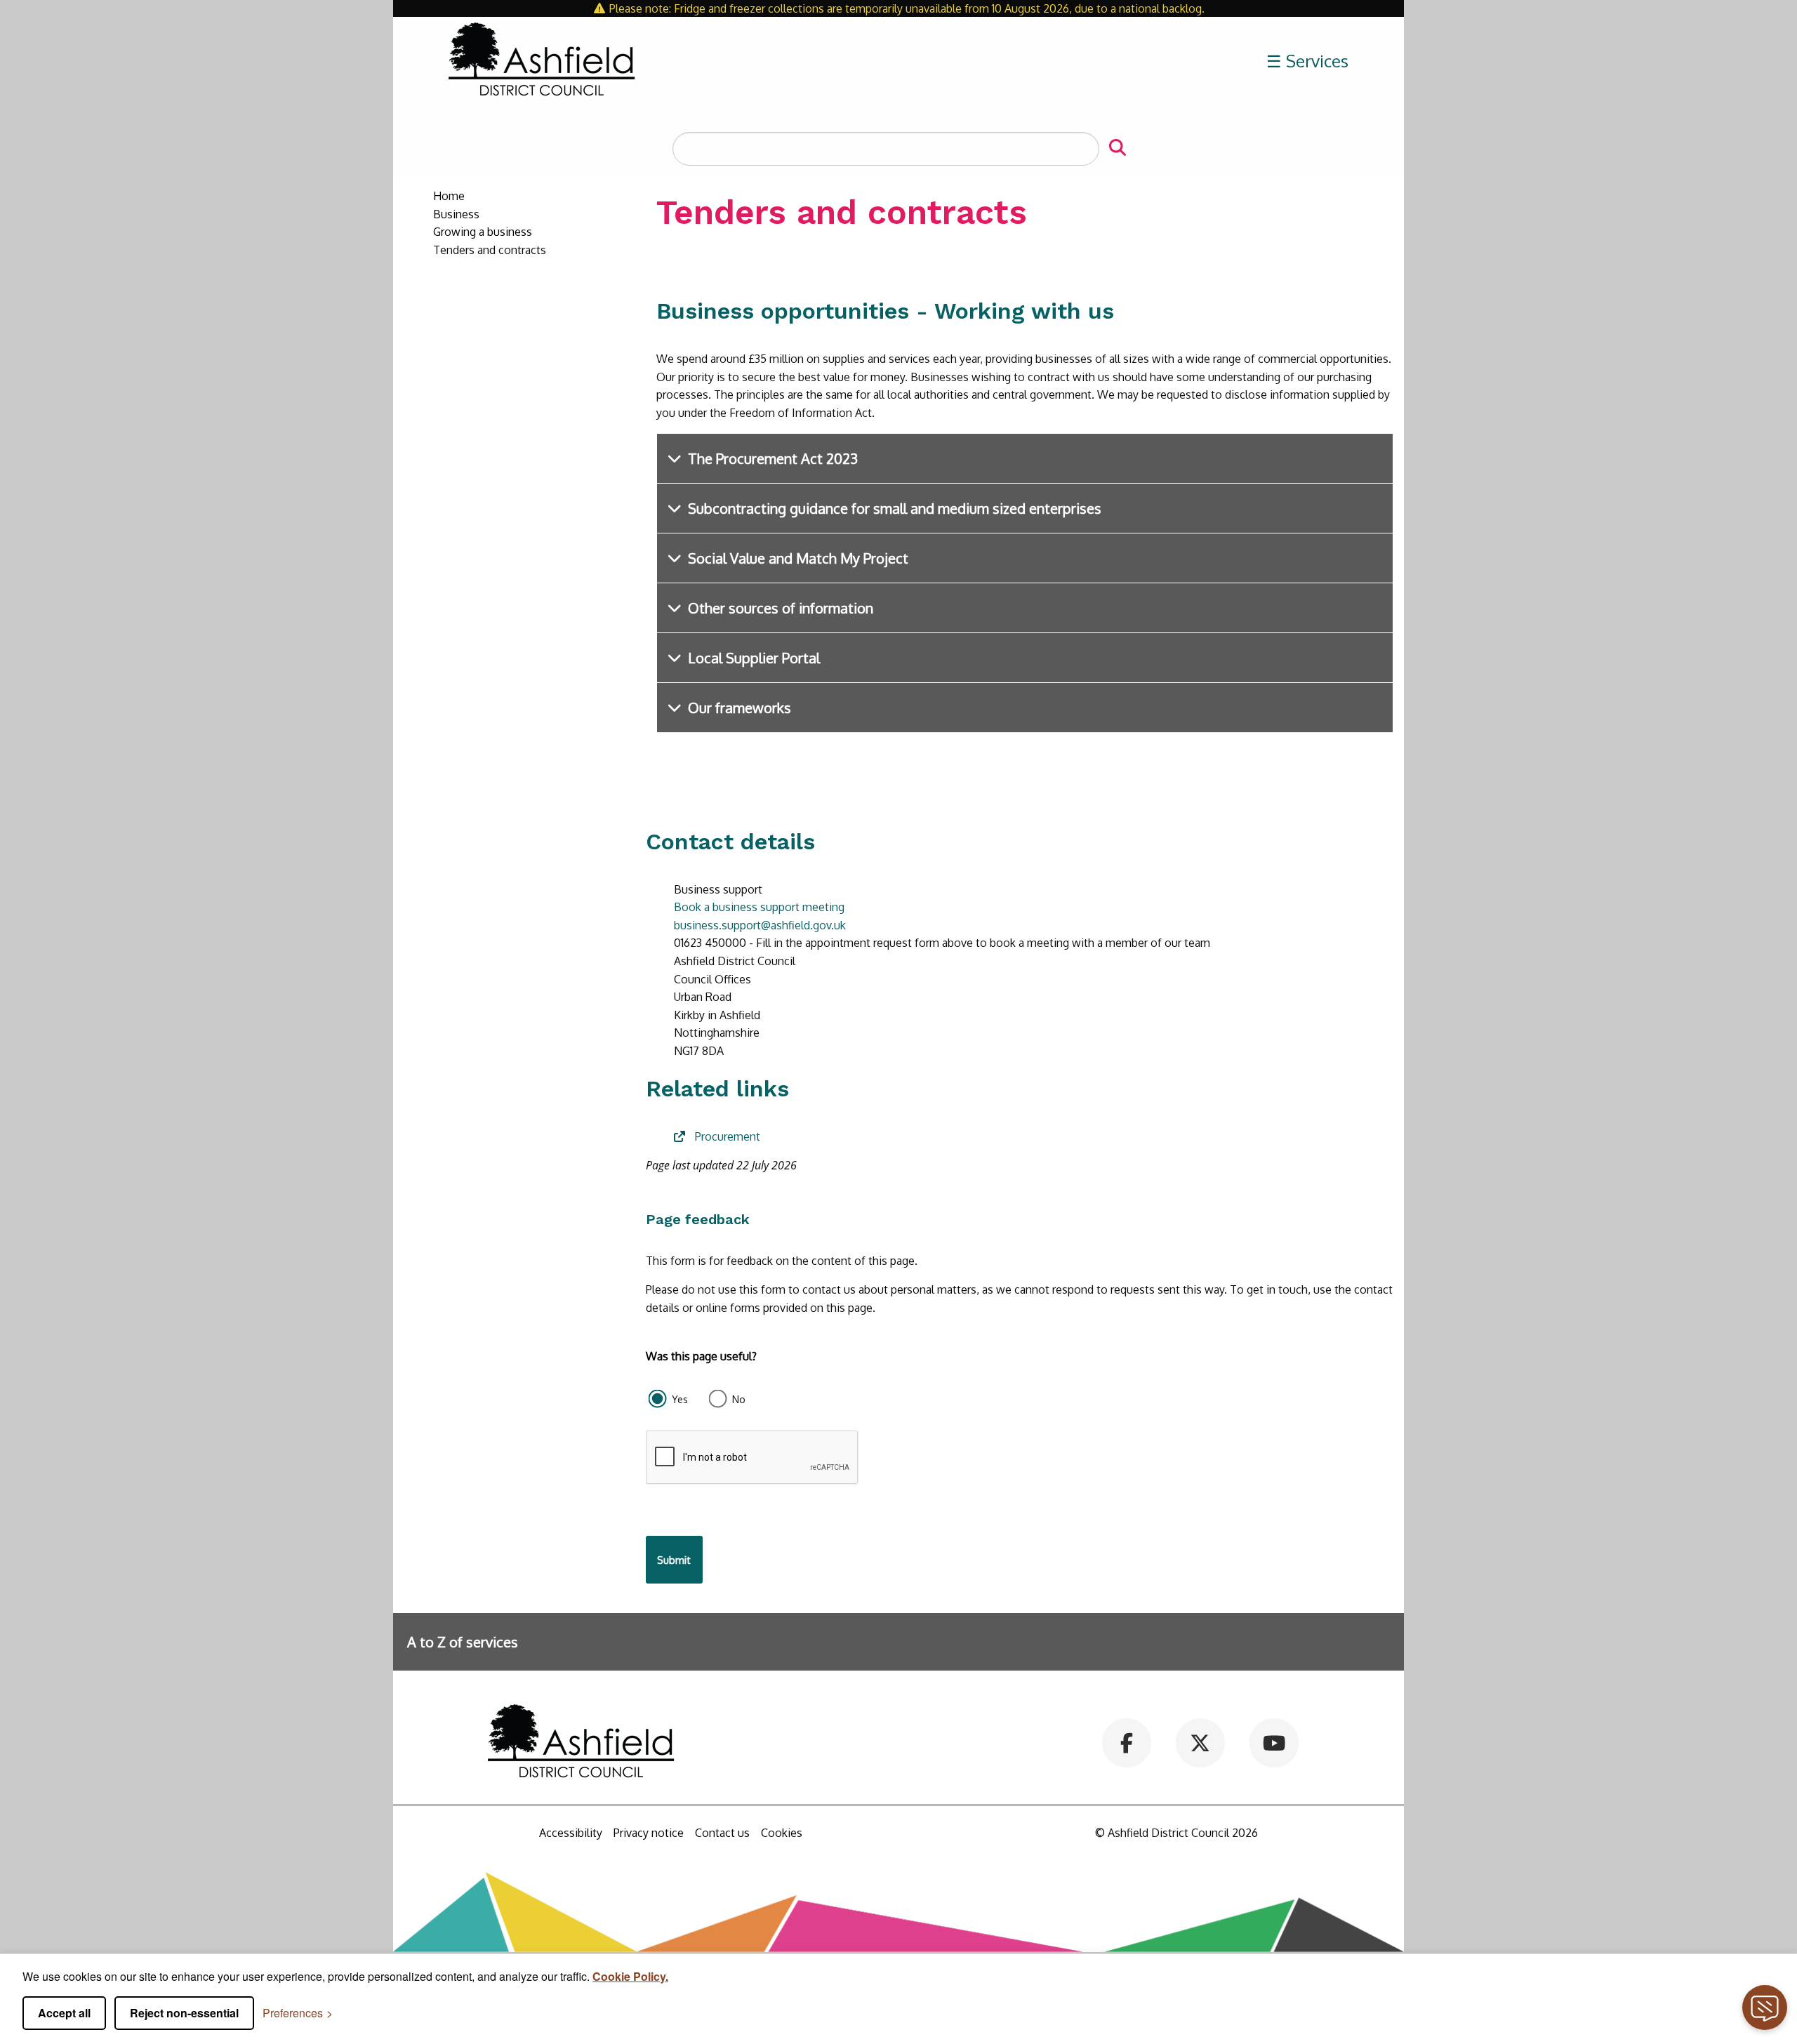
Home (449, 196)
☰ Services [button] (1307, 61)
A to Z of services (463, 1642)
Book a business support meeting (759, 907)
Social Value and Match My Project (798, 558)
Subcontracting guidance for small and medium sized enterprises (895, 508)
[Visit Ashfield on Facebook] (1127, 1741)
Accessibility (571, 1833)
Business (456, 214)
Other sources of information (781, 608)
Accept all (64, 2013)
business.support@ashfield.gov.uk (760, 925)
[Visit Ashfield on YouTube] (1274, 1741)
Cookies (782, 1833)
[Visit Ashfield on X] (1200, 1741)
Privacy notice (649, 1833)
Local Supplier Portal (754, 658)
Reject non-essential (184, 2013)
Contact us (722, 1833)
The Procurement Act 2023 (773, 458)
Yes (680, 1399)
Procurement (728, 1136)
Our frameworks (740, 708)
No (739, 1399)
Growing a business (483, 232)
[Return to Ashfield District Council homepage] (542, 61)
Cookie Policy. (630, 1976)
